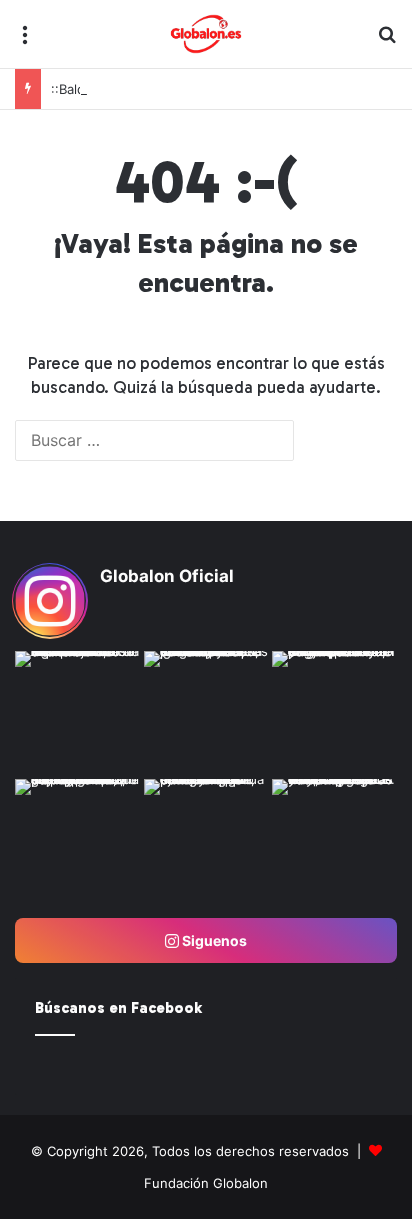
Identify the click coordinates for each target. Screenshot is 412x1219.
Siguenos (213, 940)
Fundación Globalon (206, 1183)
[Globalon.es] (206, 34)
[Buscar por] (387, 41)
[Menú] (25, 41)
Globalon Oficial (167, 576)
